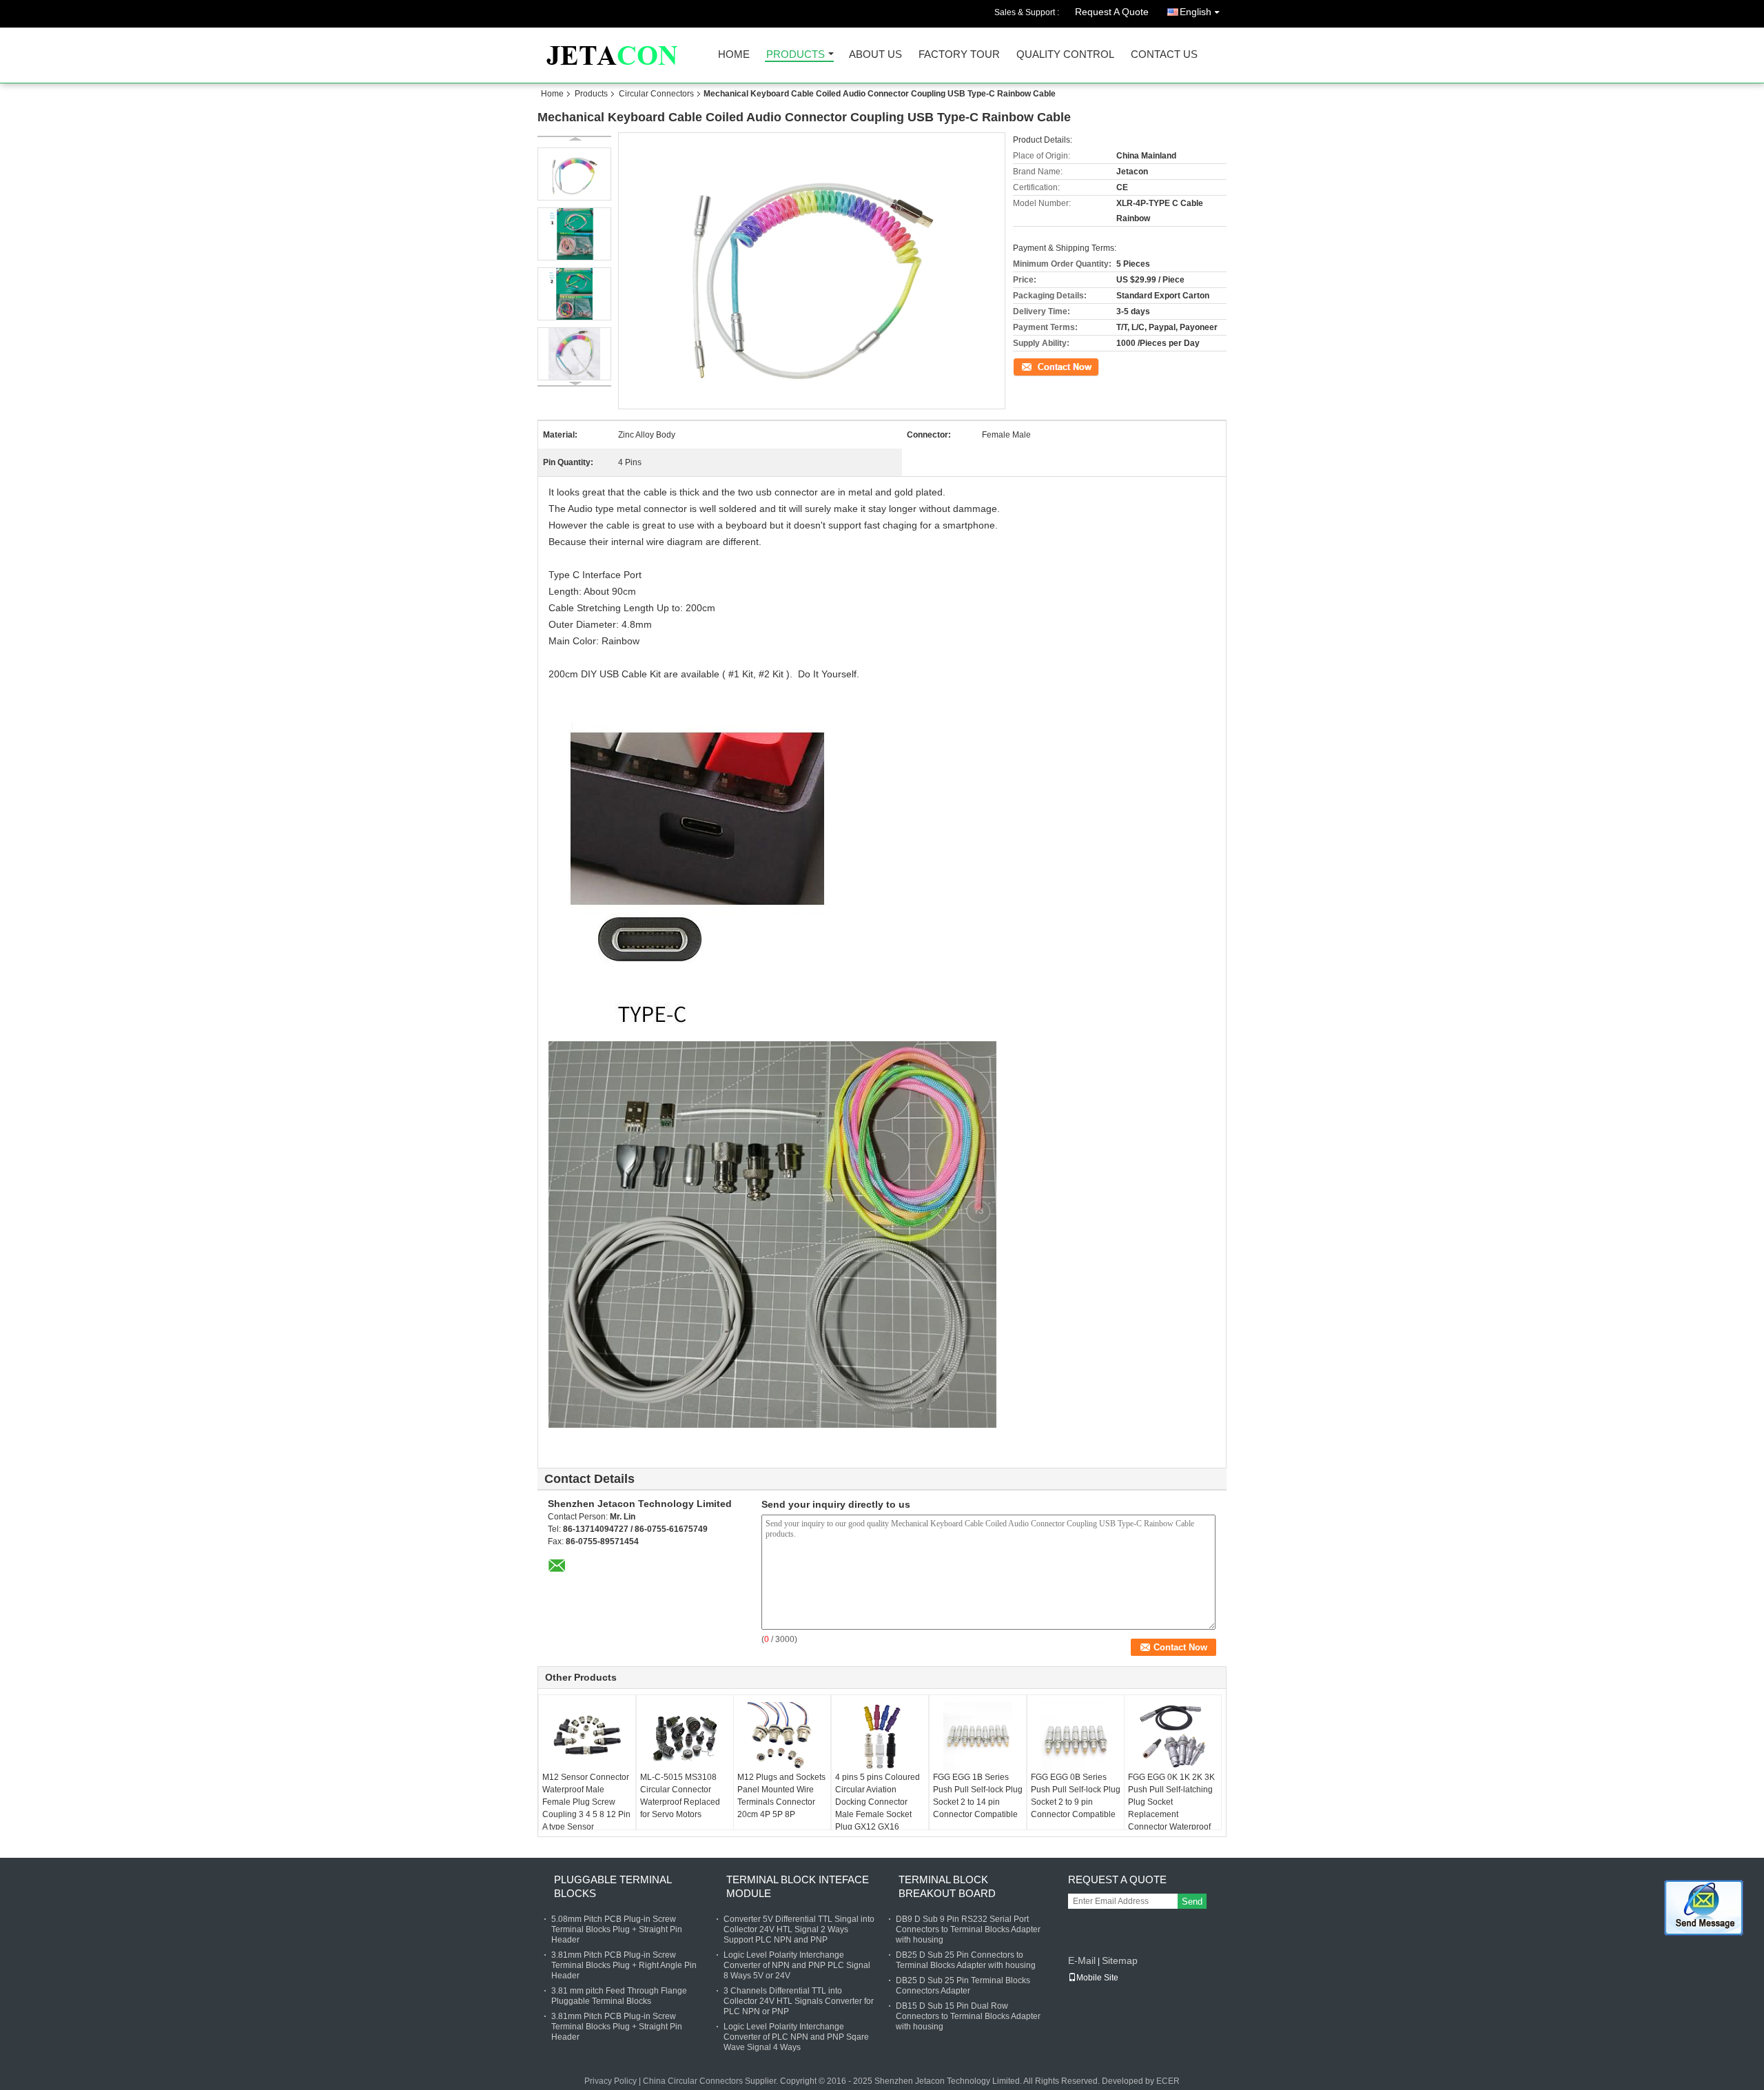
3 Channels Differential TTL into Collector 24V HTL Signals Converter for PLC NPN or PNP (799, 2001)
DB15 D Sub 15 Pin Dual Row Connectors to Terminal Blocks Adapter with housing (968, 2016)
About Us (875, 55)
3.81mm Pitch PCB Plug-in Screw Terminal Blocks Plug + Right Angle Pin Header (624, 1965)
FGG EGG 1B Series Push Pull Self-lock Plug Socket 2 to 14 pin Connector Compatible (978, 1796)
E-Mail (1082, 1960)
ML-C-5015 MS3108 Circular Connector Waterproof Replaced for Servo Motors (680, 1796)
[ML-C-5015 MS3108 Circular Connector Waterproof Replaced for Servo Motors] (685, 1736)
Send (1192, 1902)
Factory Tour (959, 55)
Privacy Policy (611, 2081)
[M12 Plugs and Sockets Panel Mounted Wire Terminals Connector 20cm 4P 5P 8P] (782, 1736)
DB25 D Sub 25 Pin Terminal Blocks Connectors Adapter (963, 1986)
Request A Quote (1112, 12)
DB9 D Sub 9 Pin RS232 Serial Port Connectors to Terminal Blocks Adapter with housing (968, 1929)
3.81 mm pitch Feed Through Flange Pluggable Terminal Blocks (619, 1996)
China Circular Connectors (693, 2081)
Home (734, 55)
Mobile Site (1097, 1978)
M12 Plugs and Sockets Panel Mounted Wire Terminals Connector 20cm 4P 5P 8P (781, 1796)
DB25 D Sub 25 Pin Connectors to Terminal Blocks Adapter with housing (966, 1960)
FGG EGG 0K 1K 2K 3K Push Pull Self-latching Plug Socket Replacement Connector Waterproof (1171, 1802)
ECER (1168, 2081)
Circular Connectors (656, 94)
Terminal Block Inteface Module (798, 1886)
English (1196, 12)
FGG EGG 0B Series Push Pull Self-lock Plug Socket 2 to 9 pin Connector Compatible (1076, 1796)
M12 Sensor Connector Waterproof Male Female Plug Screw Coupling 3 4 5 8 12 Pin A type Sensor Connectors (586, 1808)
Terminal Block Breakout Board (947, 1886)
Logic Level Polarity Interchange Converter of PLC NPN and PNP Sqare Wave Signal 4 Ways (796, 2037)
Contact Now (1037, 366)
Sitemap (1120, 1960)
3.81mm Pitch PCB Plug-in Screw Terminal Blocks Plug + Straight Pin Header (617, 2027)
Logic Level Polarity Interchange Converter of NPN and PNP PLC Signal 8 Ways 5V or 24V (797, 1965)
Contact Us (1164, 55)
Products (796, 55)
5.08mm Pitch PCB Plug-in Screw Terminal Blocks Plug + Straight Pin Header (617, 1929)
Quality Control (1065, 55)
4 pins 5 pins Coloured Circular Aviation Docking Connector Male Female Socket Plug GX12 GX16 (878, 1802)
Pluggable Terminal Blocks (613, 1886)
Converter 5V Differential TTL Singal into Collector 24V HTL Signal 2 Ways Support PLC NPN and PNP (799, 1929)
